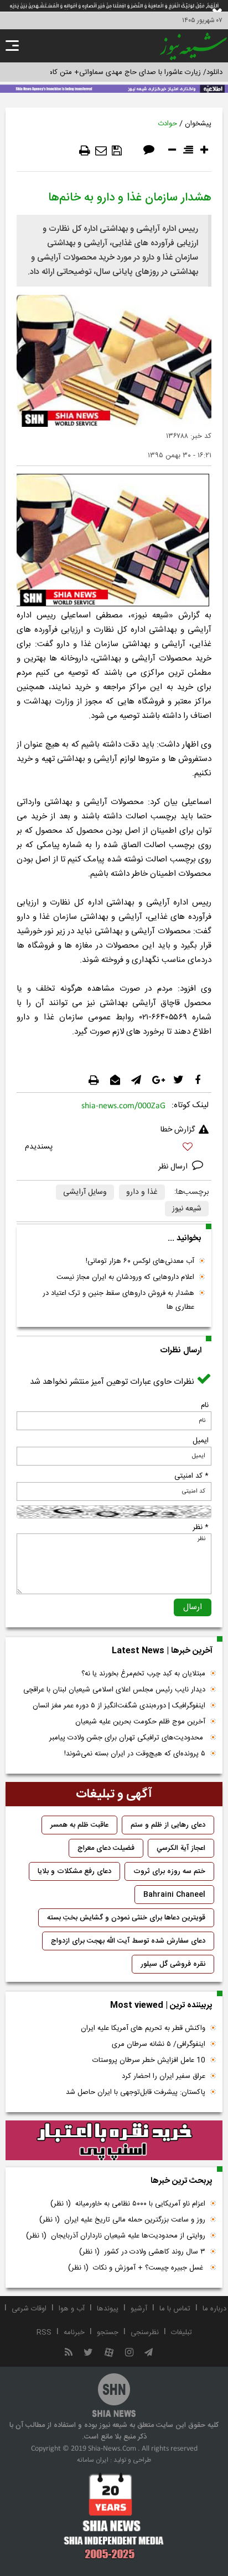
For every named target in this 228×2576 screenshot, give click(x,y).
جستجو (108, 2332)
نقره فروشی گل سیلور (173, 1964)
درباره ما (214, 2309)
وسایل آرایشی (85, 1192)
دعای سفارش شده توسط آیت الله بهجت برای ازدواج (128, 1941)
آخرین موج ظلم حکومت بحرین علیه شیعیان (140, 1722)
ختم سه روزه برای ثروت (169, 1871)
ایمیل (201, 1441)
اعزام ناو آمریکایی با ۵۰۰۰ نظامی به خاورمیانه (128, 2204)
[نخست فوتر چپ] (114, 2516)
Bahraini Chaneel (174, 1895)
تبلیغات (182, 2332)
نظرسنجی (145, 2332)
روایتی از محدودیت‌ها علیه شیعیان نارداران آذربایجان (116, 2236)
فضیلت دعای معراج (106, 1848)
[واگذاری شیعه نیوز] (114, 88)
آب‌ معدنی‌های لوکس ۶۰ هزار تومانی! (140, 1261)
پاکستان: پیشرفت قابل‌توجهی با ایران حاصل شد (136, 2092)
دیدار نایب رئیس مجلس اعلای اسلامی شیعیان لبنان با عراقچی (114, 1690)
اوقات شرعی (29, 2309)
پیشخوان (198, 124)
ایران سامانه (93, 2460)
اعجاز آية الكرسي (181, 1848)
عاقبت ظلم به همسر (79, 1825)
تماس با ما (175, 2309)
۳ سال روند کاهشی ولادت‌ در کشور (142, 2252)
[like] (114, 1148)
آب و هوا (72, 2309)
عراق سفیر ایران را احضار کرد (164, 2076)
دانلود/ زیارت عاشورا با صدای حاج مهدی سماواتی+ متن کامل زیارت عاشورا (114, 72)
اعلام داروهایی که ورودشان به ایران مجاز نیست (125, 1277)
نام (205, 1405)
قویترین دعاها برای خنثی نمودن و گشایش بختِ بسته (126, 1918)
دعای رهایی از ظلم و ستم (168, 1825)
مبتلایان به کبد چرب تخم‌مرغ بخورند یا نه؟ (143, 1674)
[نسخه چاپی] (85, 151)
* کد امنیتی (191, 1476)
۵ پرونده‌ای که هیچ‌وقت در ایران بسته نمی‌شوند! (135, 1754)
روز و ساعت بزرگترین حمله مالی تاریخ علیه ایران (122, 2220)
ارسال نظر (174, 1167)
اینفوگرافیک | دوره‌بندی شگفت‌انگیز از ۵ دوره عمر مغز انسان (119, 1706)
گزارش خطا (178, 1130)
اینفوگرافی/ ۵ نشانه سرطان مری (159, 2044)
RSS (44, 2332)
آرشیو (139, 2309)
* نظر (201, 1527)
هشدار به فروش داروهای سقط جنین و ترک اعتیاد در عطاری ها (118, 1300)
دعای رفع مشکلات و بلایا (74, 1871)
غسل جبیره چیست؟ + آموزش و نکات (137, 2268)
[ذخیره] (117, 151)
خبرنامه (74, 2332)
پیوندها (108, 2309)
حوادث (167, 124)
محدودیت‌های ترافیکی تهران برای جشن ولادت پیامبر (127, 1738)
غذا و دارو (142, 1192)
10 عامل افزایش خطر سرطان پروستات (149, 2060)
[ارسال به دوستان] (101, 151)
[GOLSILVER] (114, 2141)
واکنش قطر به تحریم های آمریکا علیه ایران (143, 2028)
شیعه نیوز (187, 1209)
